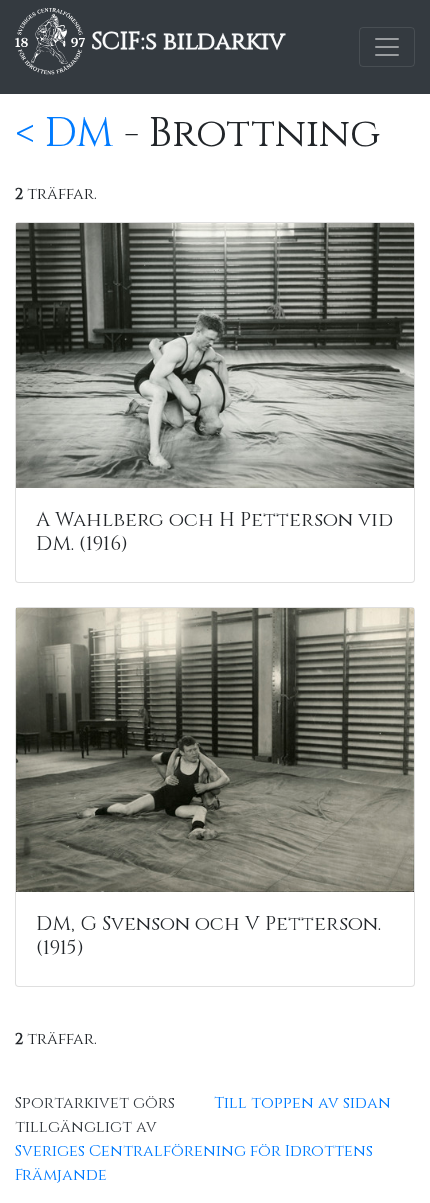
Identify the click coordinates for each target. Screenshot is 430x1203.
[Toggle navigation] (387, 47)
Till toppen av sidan (302, 1103)
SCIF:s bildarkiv (185, 42)
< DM (64, 134)
